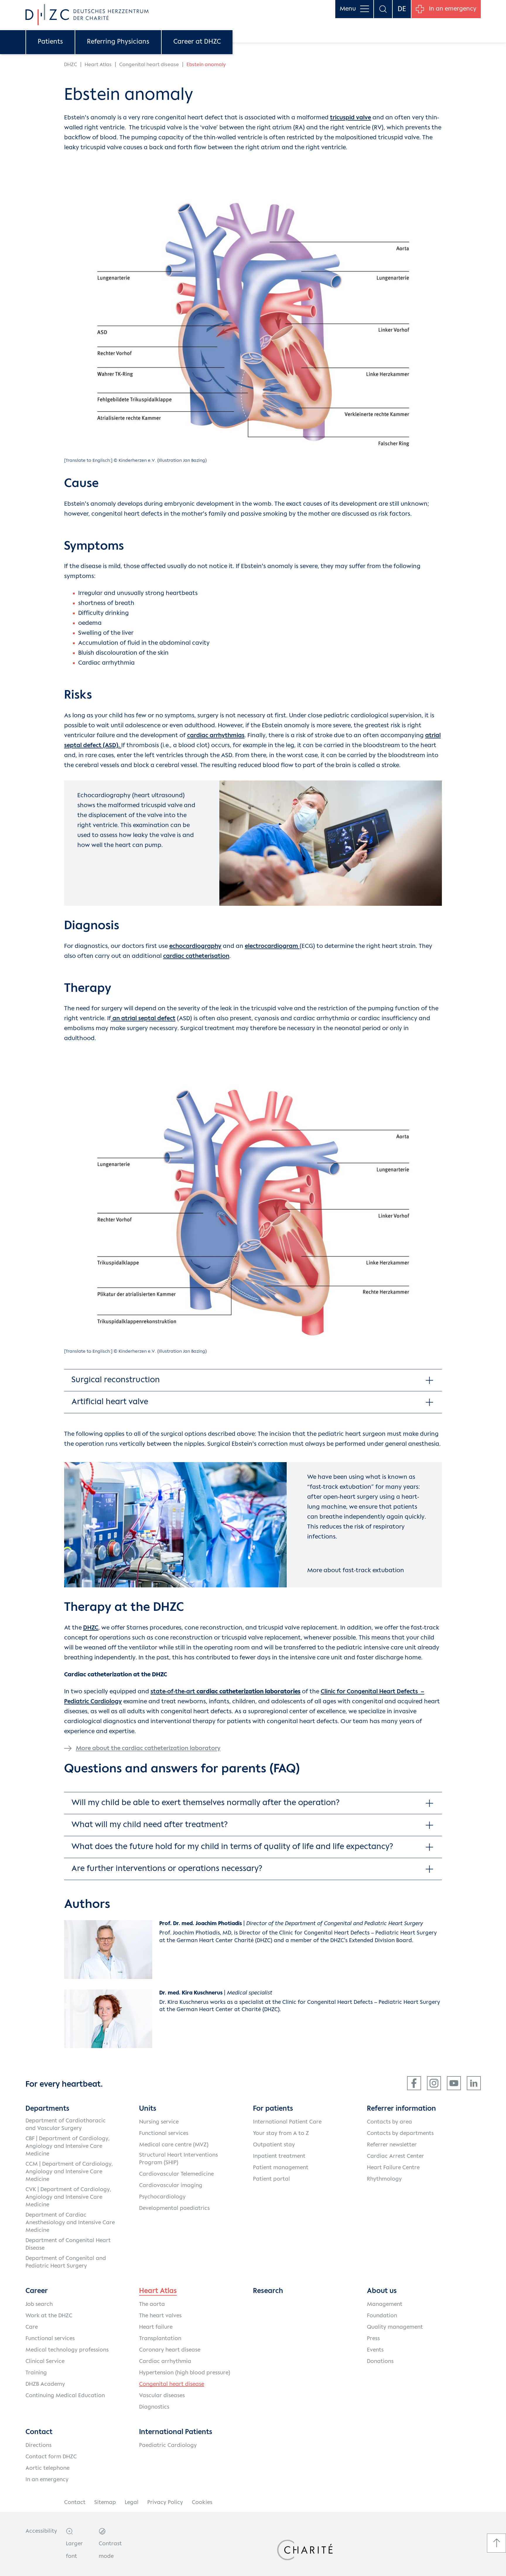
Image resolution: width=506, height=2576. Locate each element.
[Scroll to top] (496, 2543)
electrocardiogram (272, 946)
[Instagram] (434, 2083)
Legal (132, 2503)
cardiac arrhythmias (216, 736)
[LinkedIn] (474, 2083)
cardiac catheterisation (196, 956)
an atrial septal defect (143, 1019)
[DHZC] (87, 15)
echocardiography (195, 946)
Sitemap (105, 2503)
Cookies (202, 2503)
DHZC (91, 1628)
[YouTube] (454, 2083)
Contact (75, 2503)
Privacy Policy (165, 2503)
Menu (348, 9)
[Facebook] (414, 2083)
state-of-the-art (225, 1692)
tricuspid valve (351, 118)
